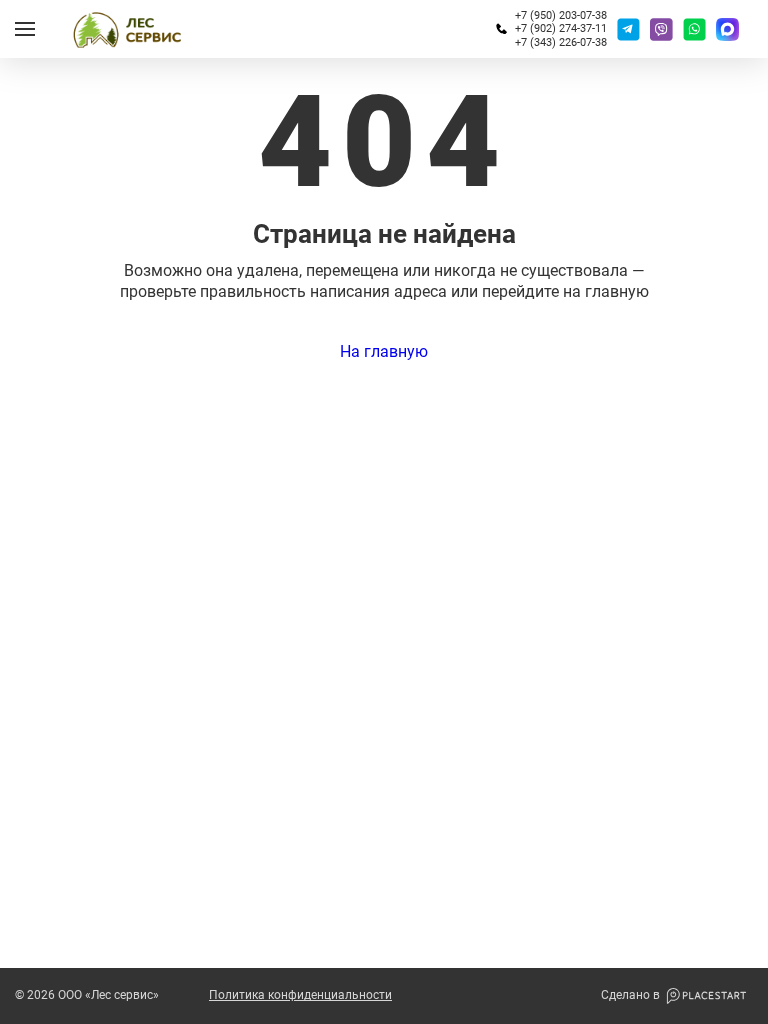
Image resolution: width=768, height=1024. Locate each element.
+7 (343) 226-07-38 (561, 42)
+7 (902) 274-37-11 (561, 28)
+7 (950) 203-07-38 (561, 15)
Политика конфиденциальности (300, 995)
